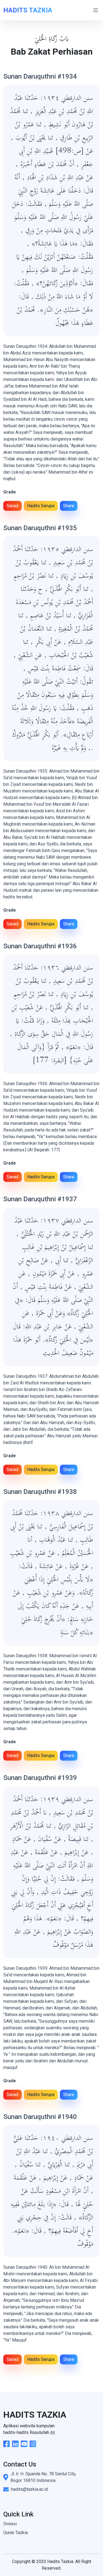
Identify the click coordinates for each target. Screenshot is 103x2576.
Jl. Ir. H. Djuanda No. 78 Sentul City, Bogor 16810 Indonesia (43, 2477)
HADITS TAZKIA (28, 10)
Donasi (10, 2524)
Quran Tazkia (16, 2533)
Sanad (12, 506)
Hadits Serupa (41, 506)
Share (69, 506)
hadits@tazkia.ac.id (29, 2489)
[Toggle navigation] (96, 10)
